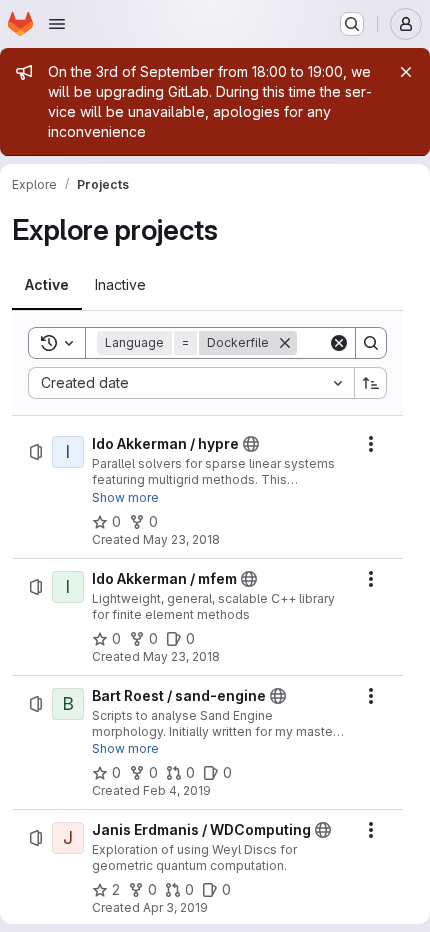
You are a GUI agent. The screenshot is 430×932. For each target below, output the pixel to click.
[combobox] (191, 383)
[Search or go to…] (352, 24)
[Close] (406, 72)
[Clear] (339, 343)
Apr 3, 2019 (175, 907)
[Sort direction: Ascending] (371, 383)
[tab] (47, 285)
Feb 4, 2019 (177, 790)
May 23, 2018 (181, 539)
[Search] (371, 343)
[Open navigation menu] (57, 24)
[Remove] (285, 343)
